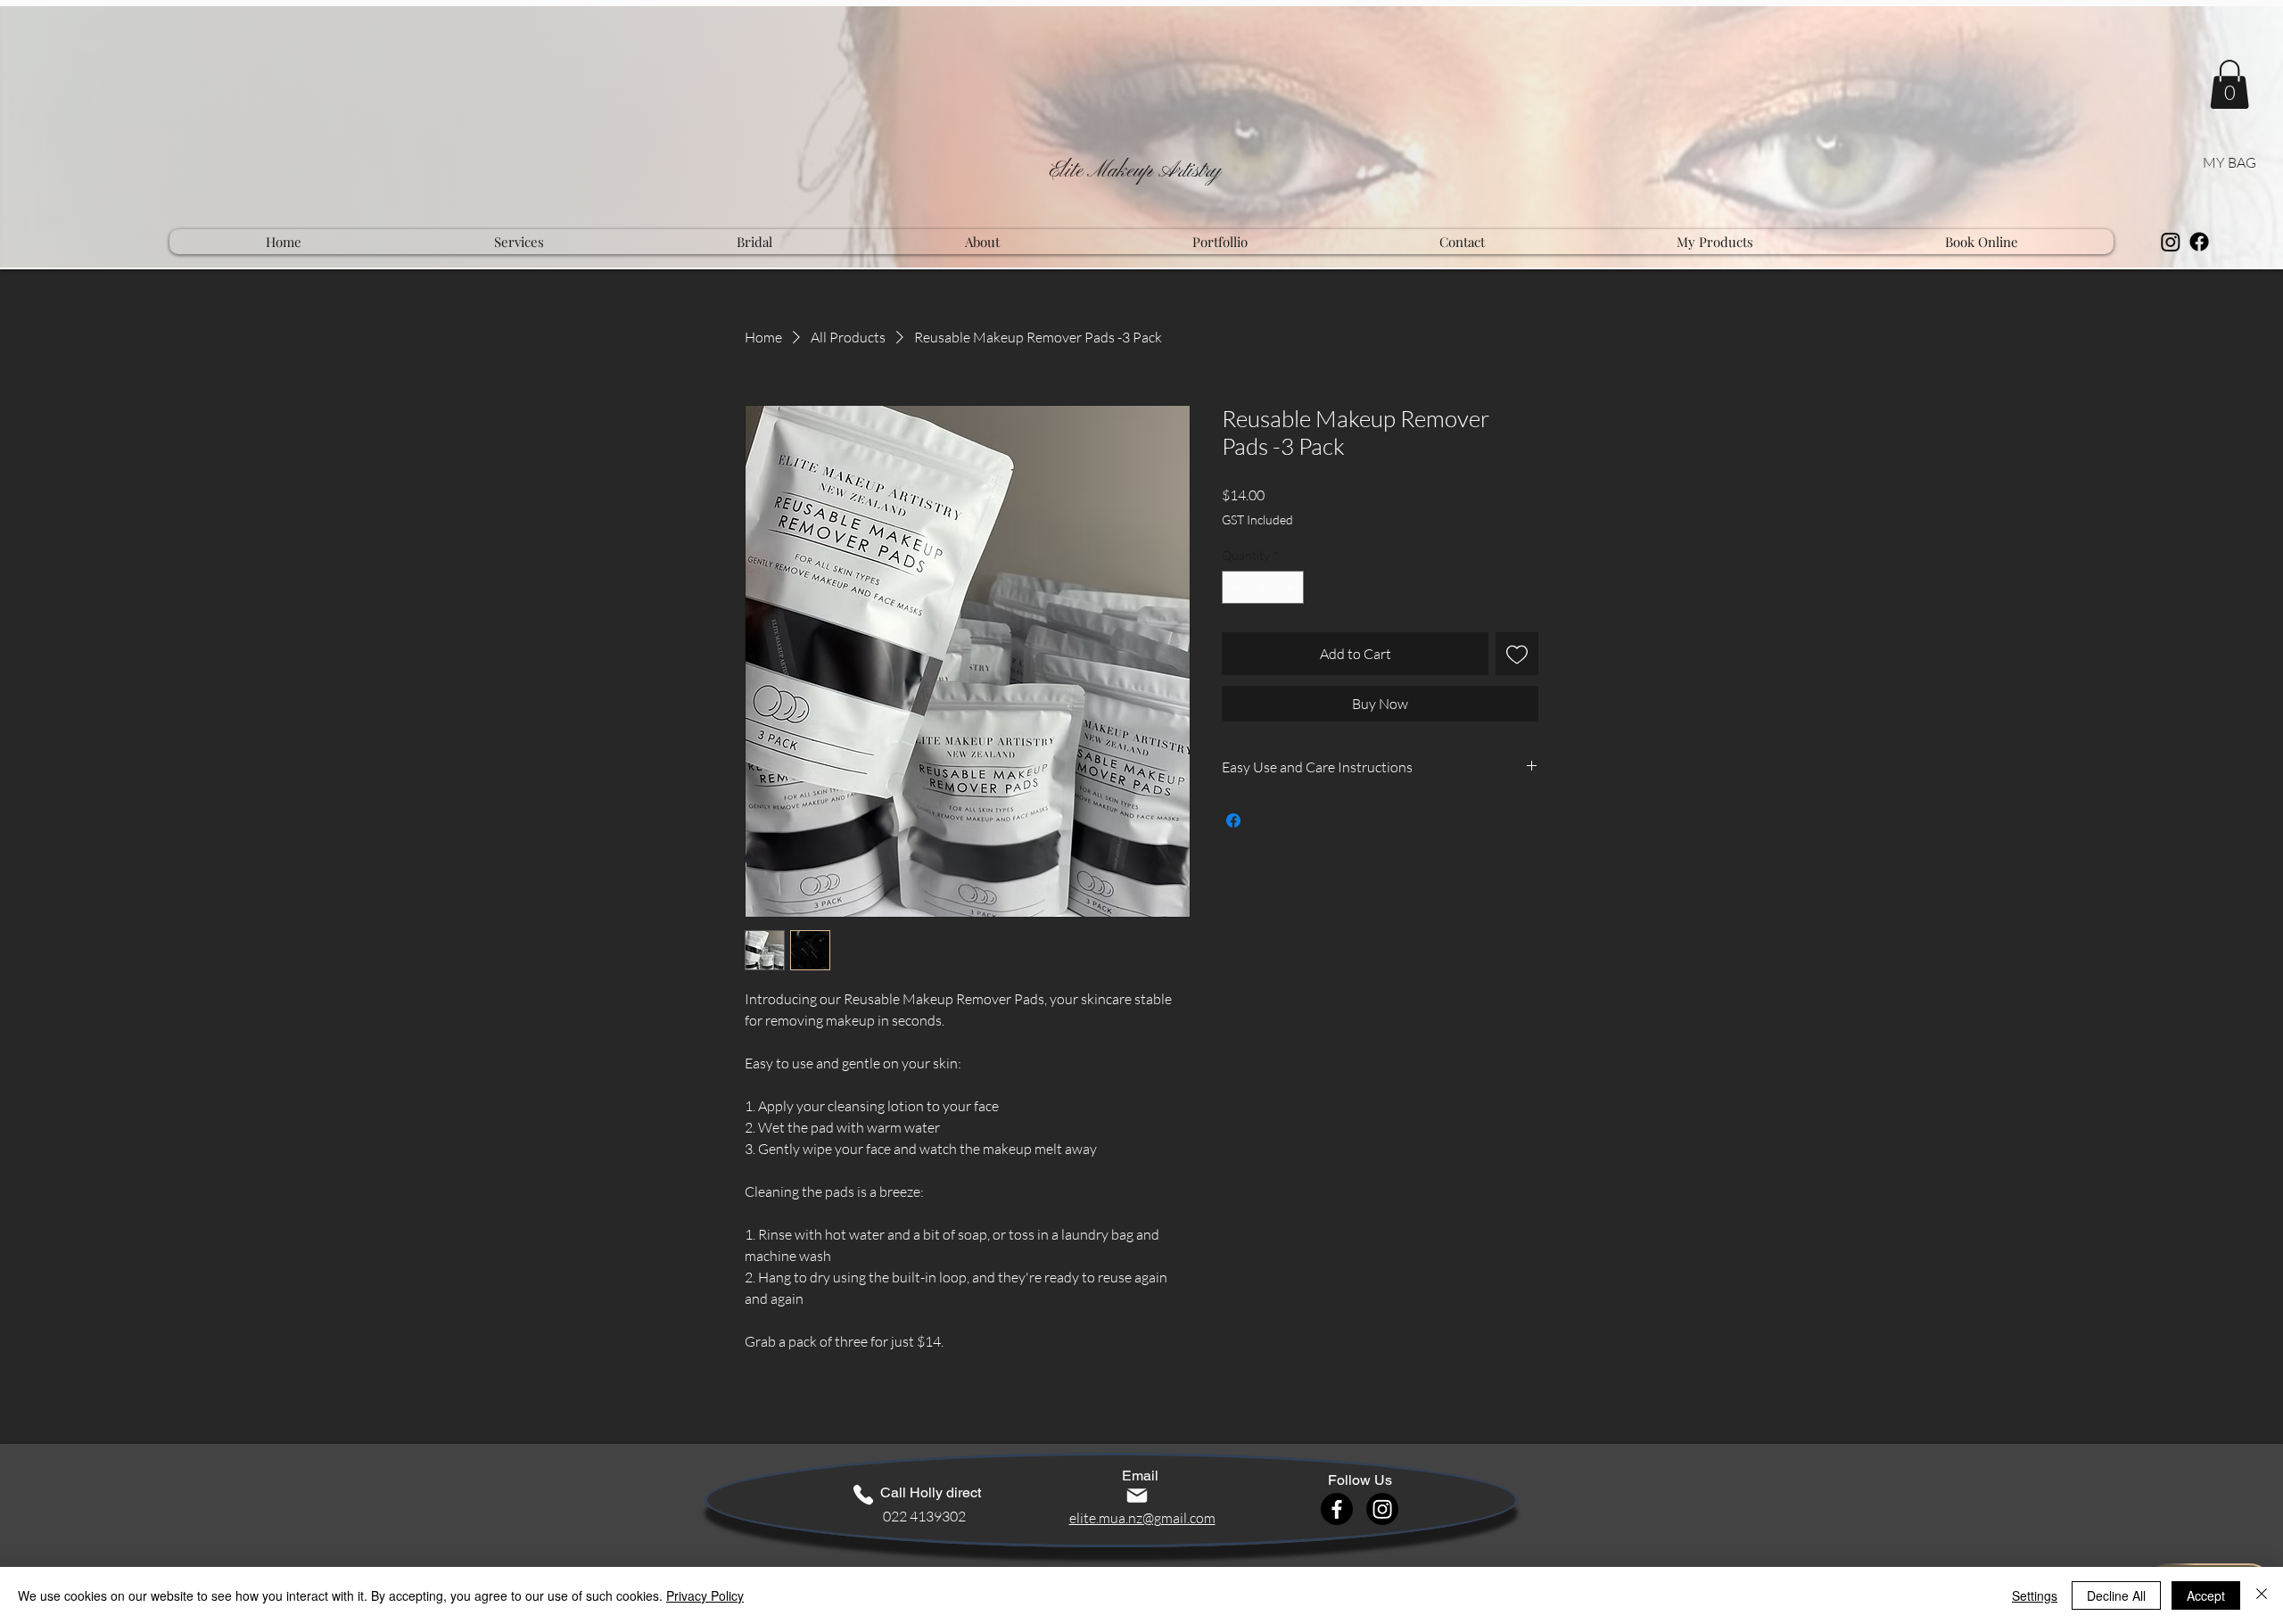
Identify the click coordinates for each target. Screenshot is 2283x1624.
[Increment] (1290, 587)
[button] (2229, 84)
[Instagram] (2171, 242)
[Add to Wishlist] (1517, 654)
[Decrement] (1236, 587)
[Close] (2262, 1595)
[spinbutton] (1263, 587)
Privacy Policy (705, 1595)
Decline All (2116, 1595)
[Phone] (863, 1495)
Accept (2206, 1595)
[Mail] (1137, 1496)
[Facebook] (2199, 242)
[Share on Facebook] (1233, 820)
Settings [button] (2035, 1595)
